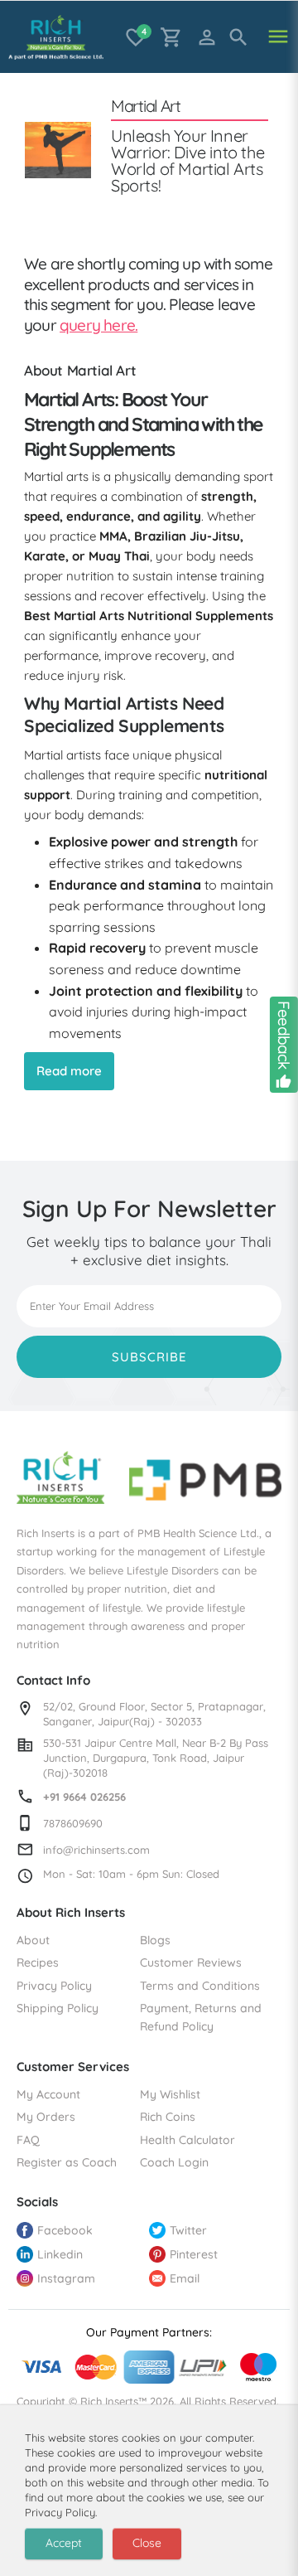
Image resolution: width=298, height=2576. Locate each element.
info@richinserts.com (96, 1850)
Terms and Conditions (200, 1986)
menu (278, 37)
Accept (64, 2543)
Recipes (38, 1962)
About (33, 1940)
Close (147, 2543)
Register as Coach (67, 2162)
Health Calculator (187, 2140)
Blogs (155, 1940)
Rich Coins (168, 2117)
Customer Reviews (191, 1962)
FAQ (28, 2140)
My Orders (46, 2117)
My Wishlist (170, 2094)
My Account (48, 2094)
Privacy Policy (54, 1986)
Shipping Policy (58, 2008)
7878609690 (73, 1823)
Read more (69, 1071)
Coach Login (174, 2162)
